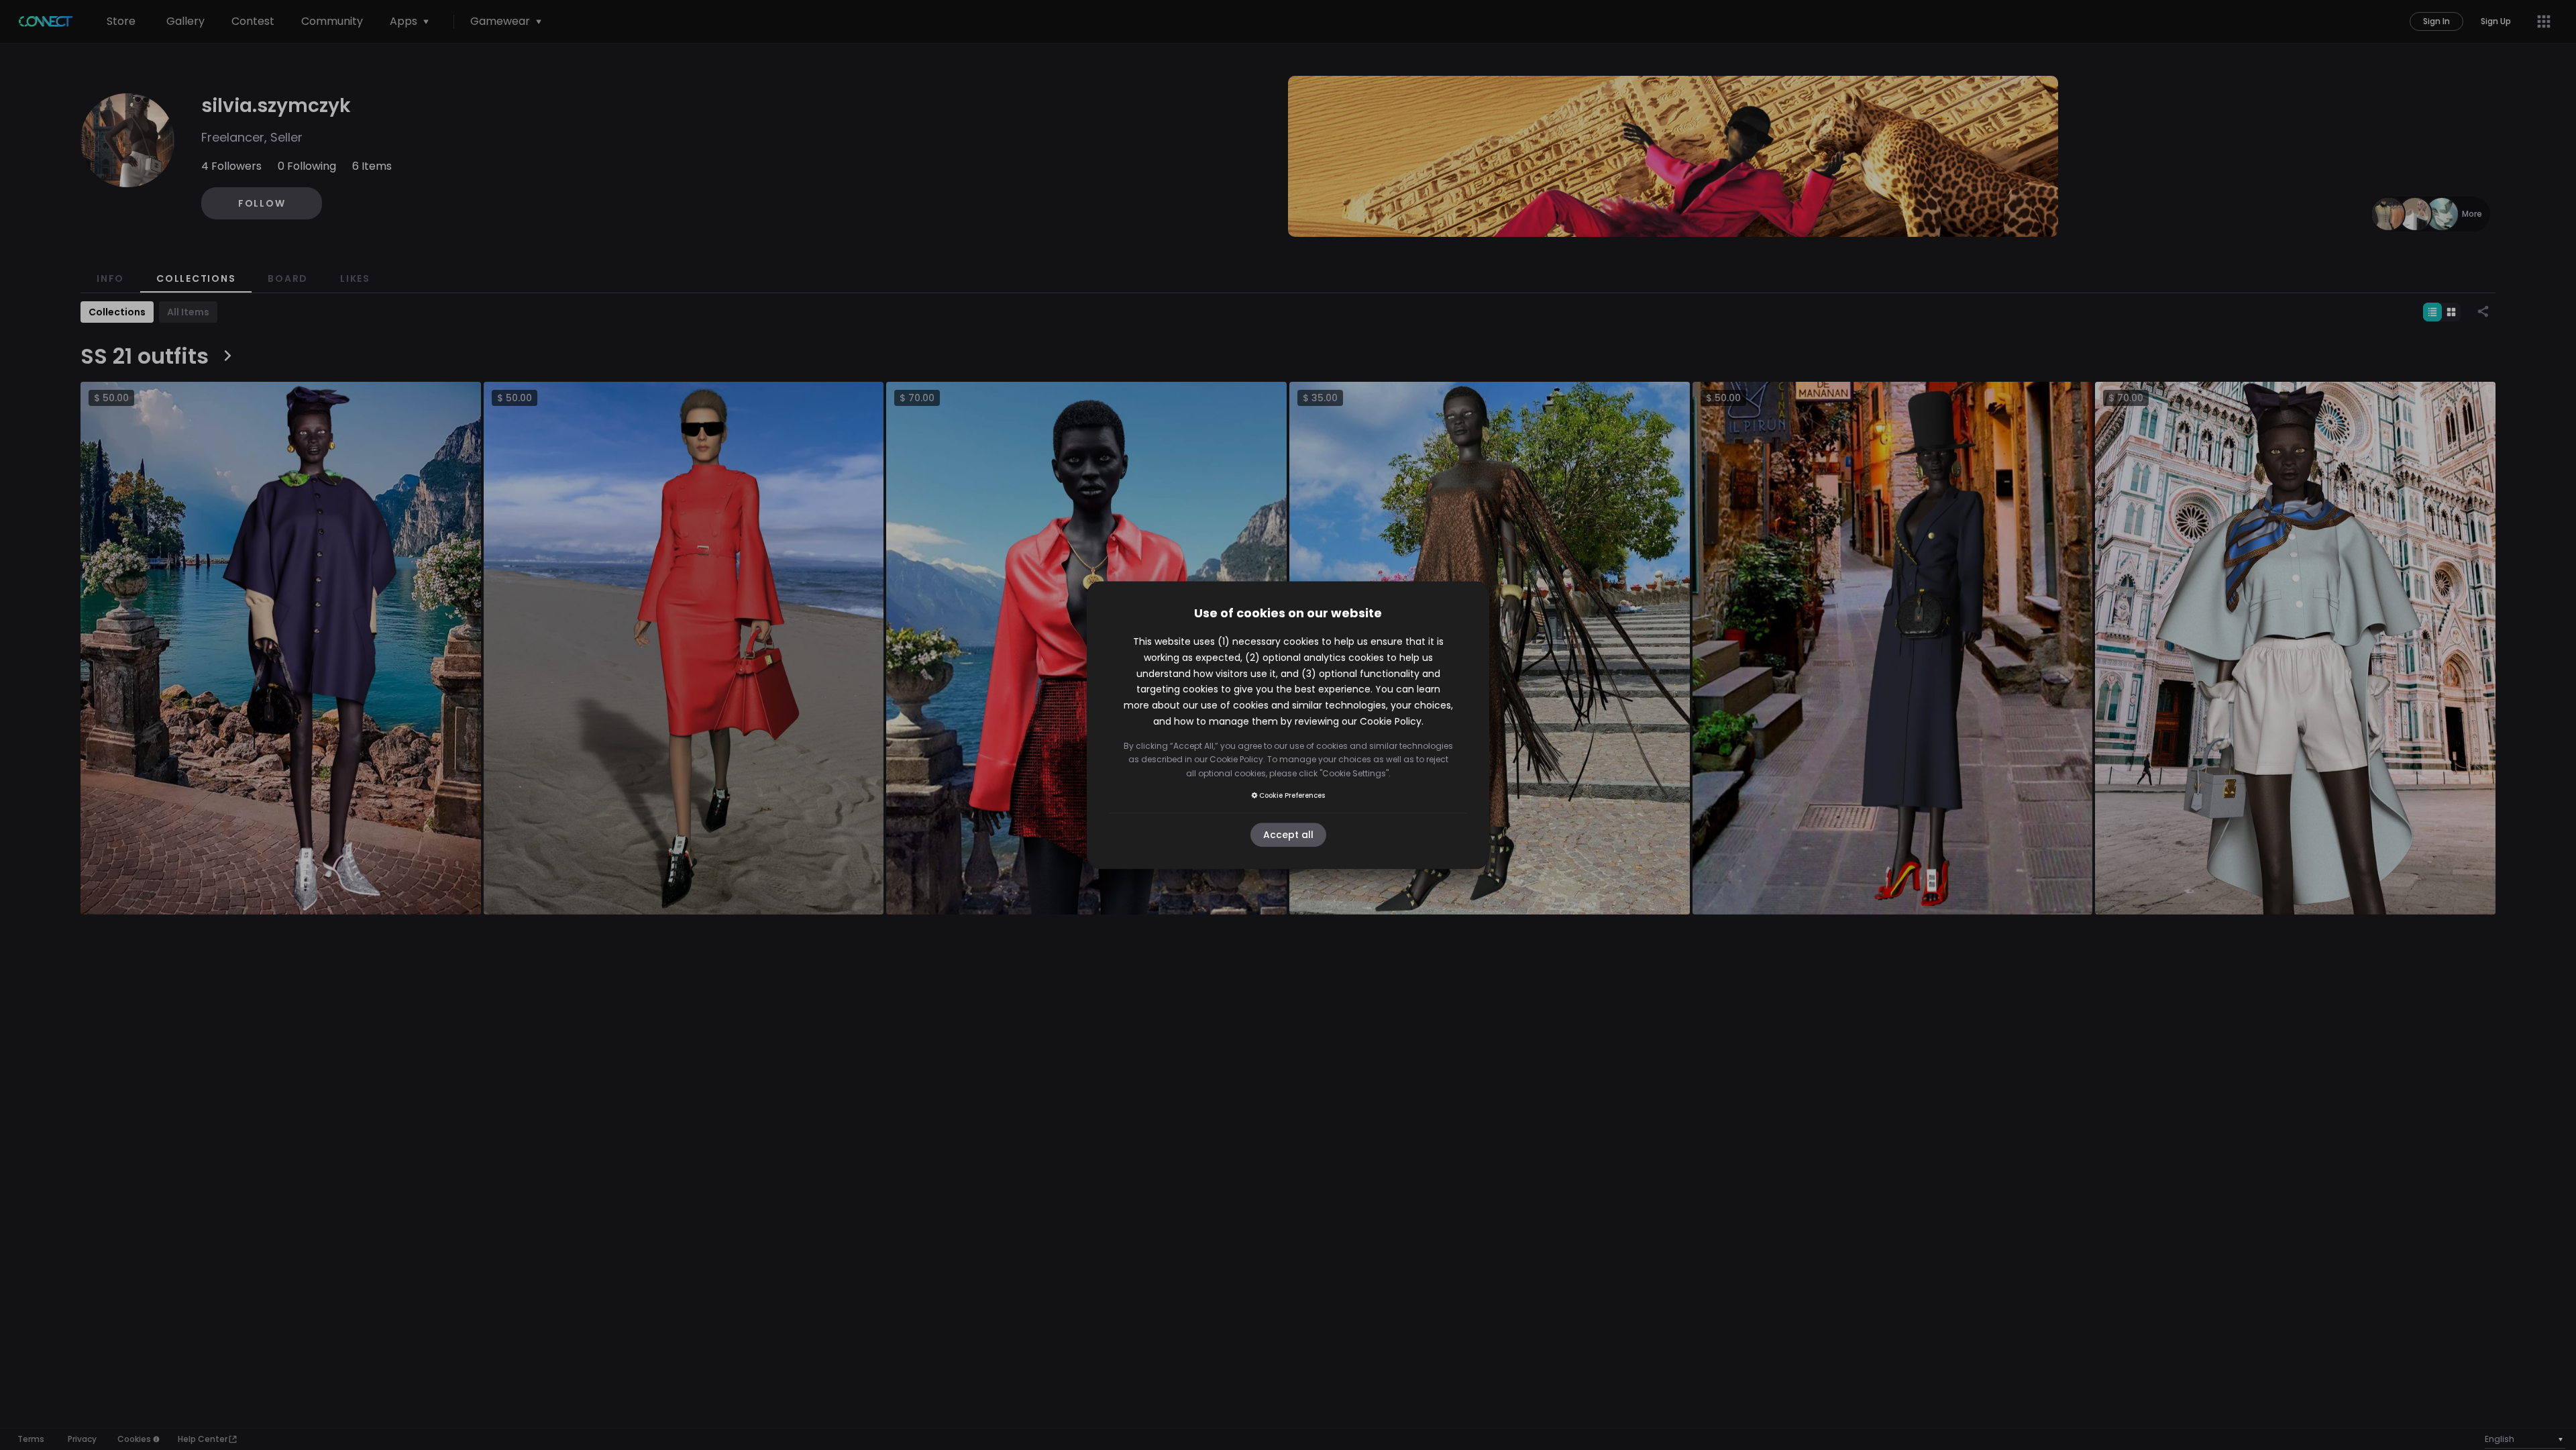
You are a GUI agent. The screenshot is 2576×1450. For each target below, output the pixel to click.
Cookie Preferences (1292, 795)
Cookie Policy (1391, 721)
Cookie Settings (1354, 773)
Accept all (1288, 835)
